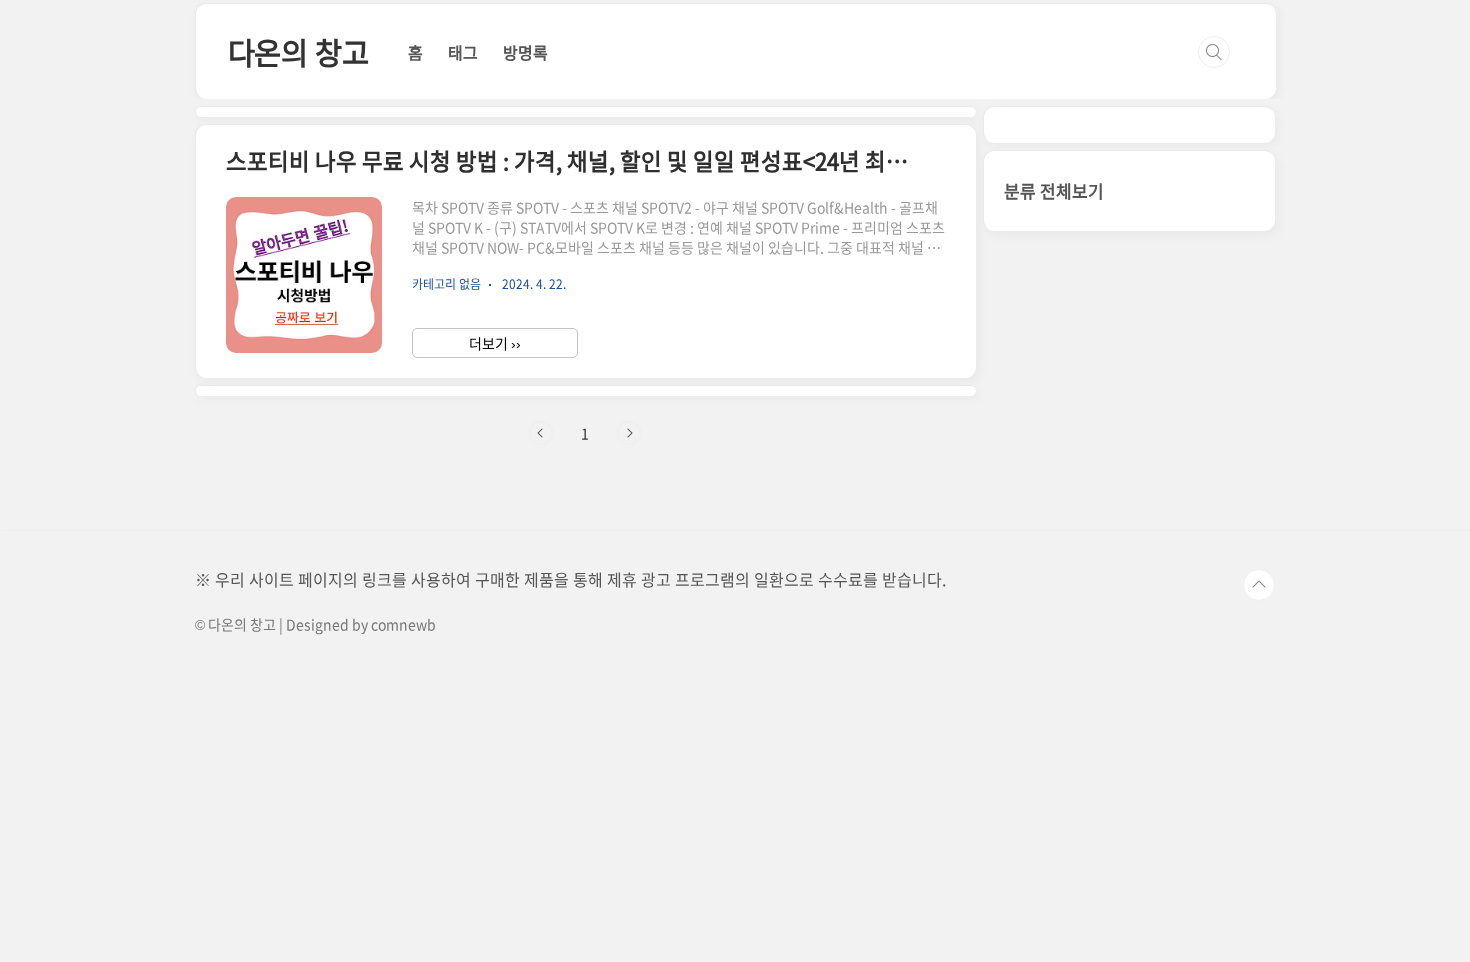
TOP (1259, 585)
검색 (1214, 52)
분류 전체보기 (1054, 190)
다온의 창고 (298, 51)
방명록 (525, 52)
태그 (463, 52)
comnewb (403, 624)
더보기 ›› (495, 343)
